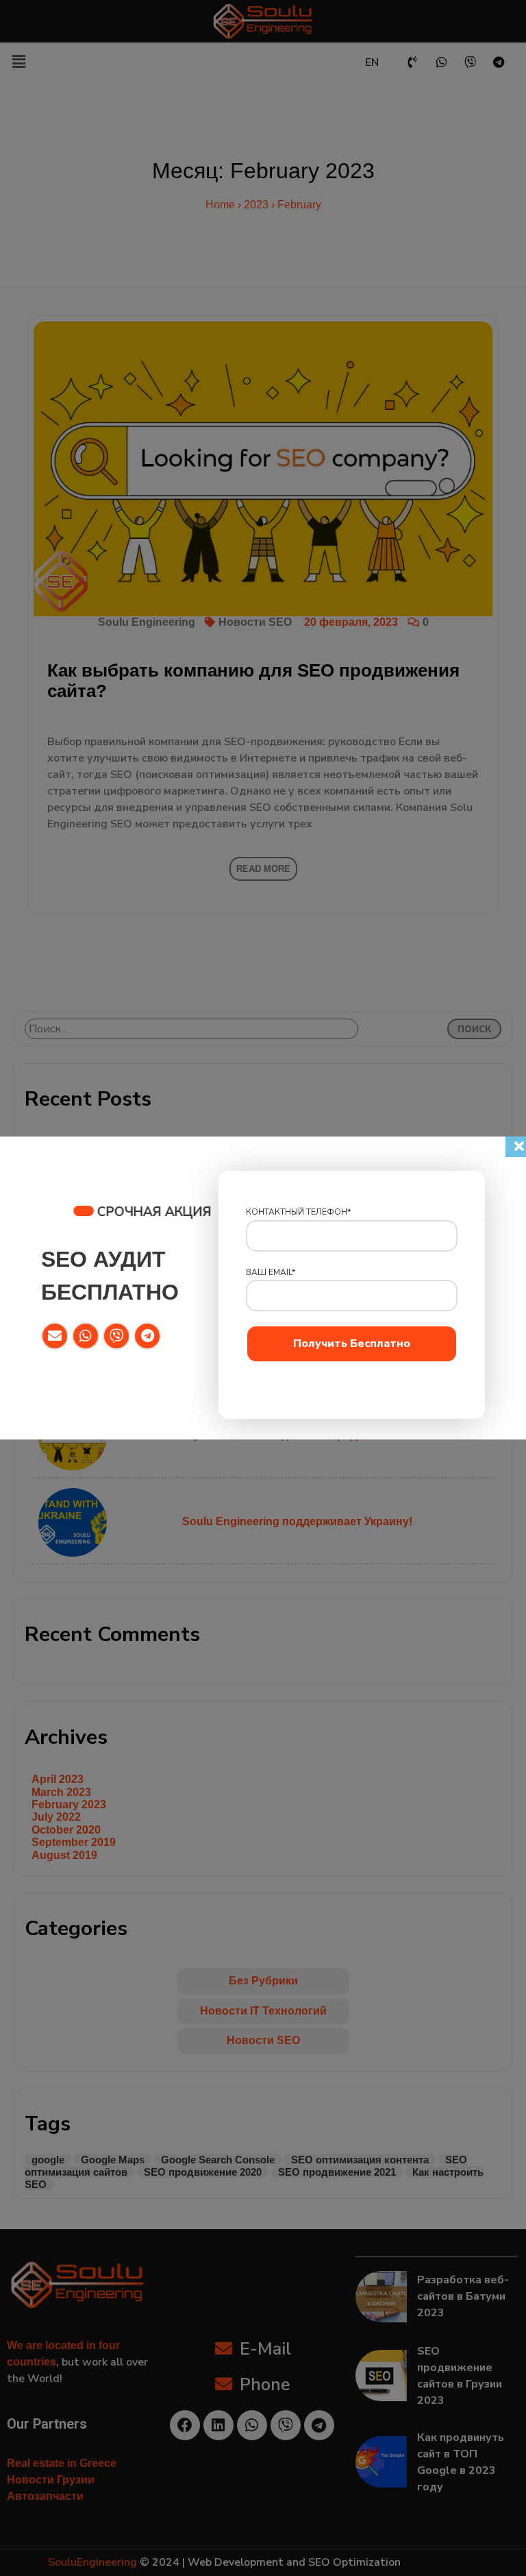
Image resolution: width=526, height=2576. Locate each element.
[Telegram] (147, 1336)
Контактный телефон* (298, 1212)
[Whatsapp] (86, 1336)
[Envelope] (55, 1336)
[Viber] (116, 1336)
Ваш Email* (271, 1272)
